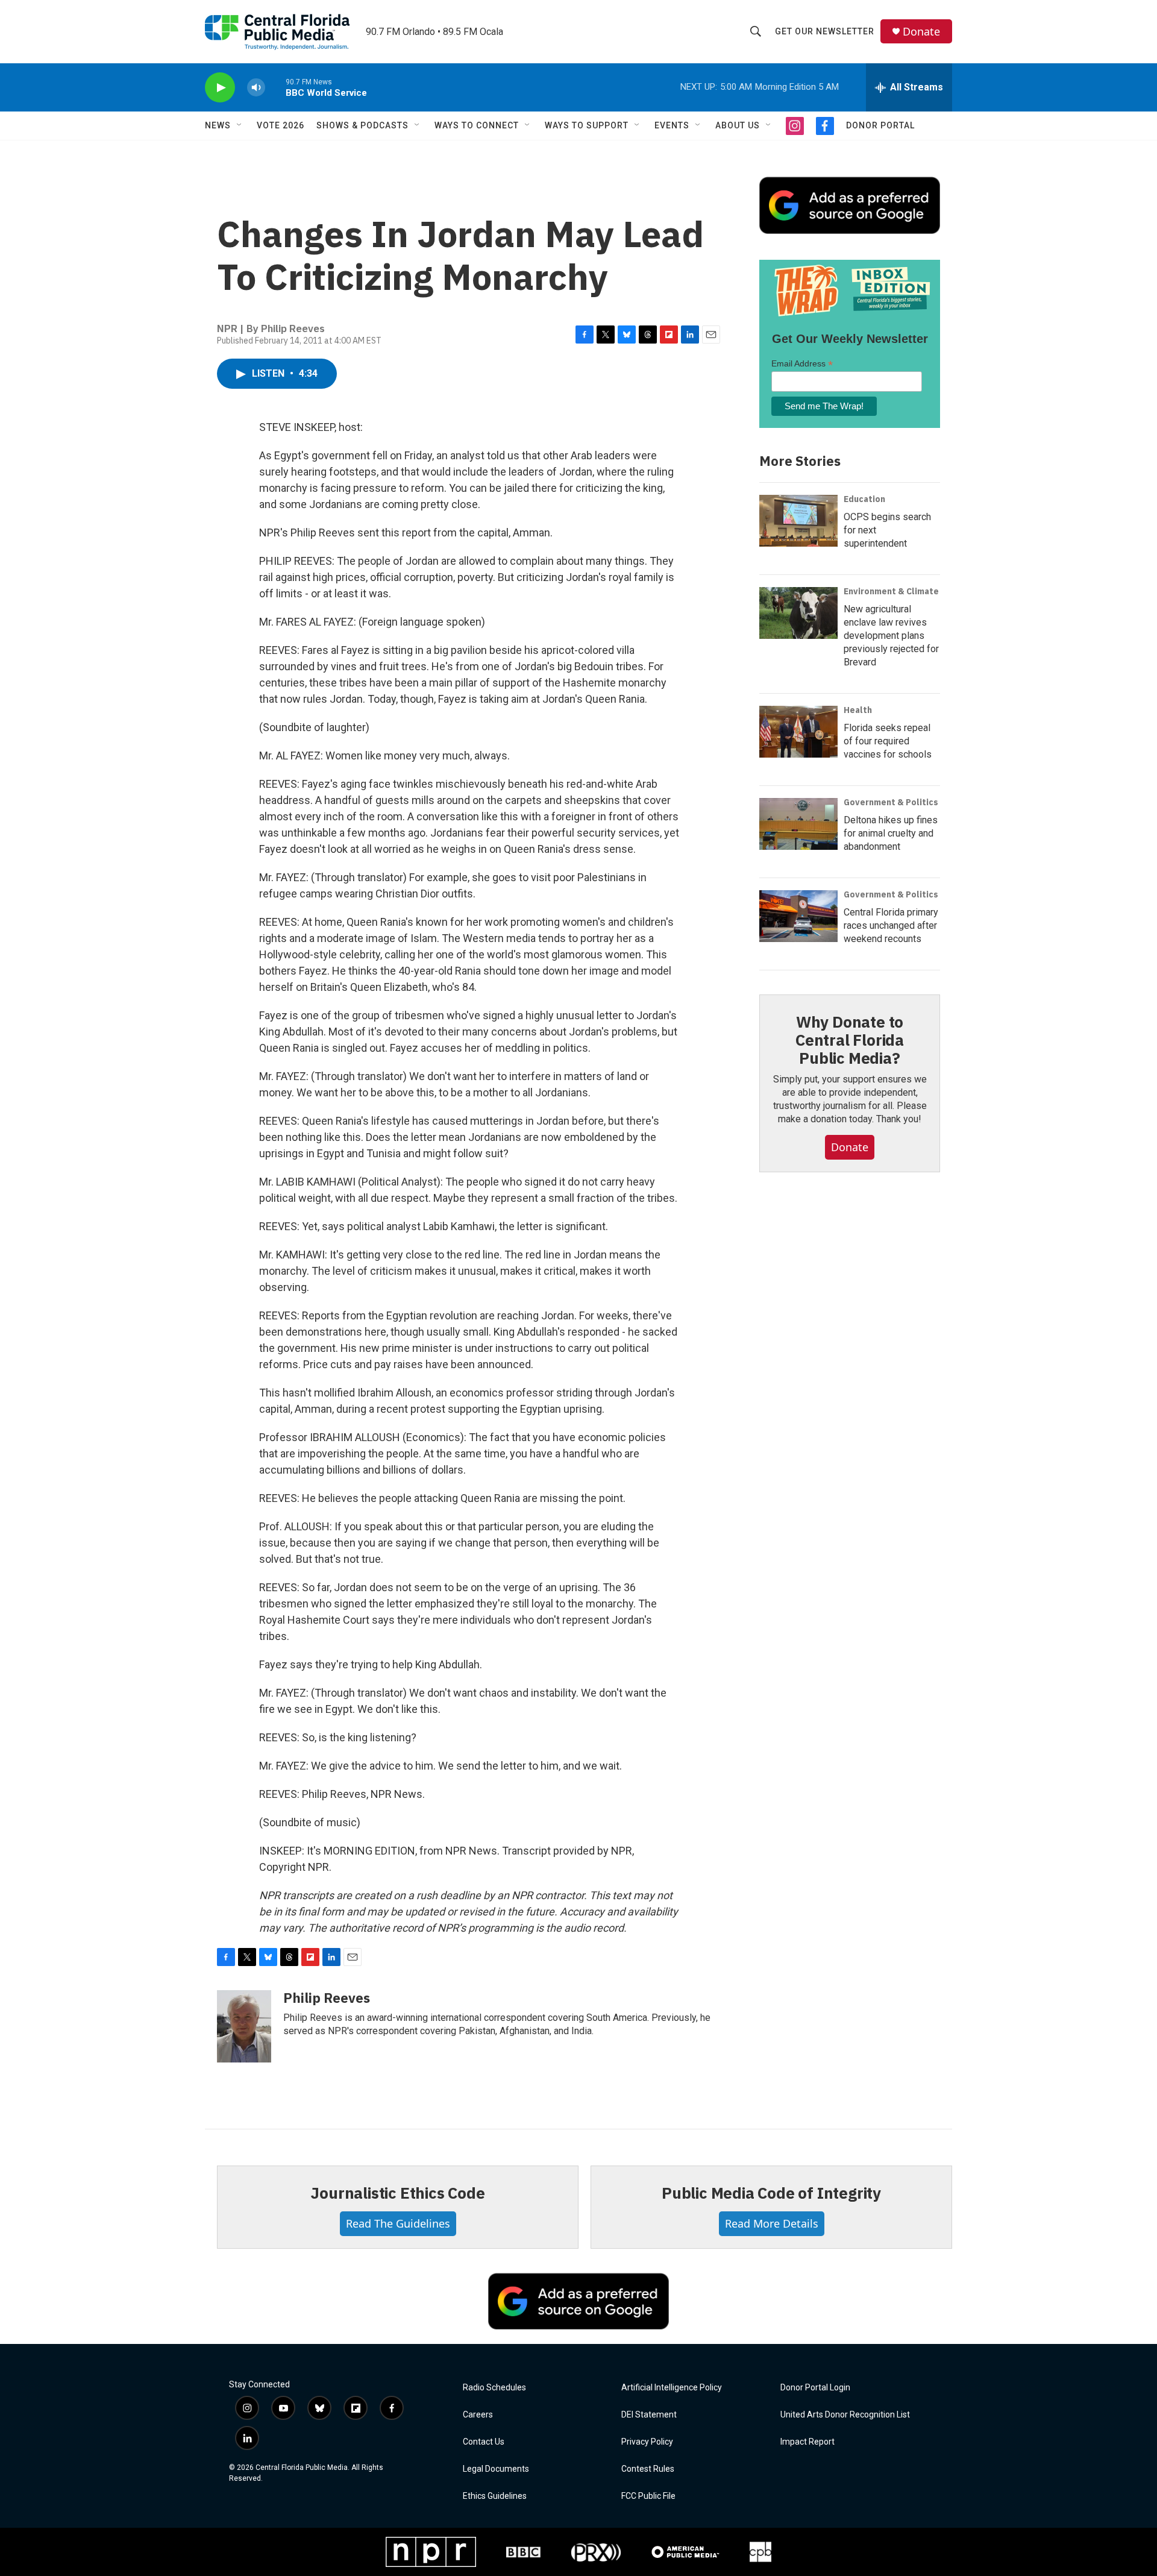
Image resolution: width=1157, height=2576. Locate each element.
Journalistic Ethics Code (397, 2193)
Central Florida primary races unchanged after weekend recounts (891, 925)
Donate (921, 32)
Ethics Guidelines (495, 2496)
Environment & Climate (891, 591)
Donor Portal (880, 125)
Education (864, 499)
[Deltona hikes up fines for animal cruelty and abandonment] (798, 824)
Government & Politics (891, 802)
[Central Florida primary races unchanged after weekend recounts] (798, 916)
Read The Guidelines (398, 2223)
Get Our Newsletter (825, 31)
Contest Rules (648, 2469)
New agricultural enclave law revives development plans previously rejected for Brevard (891, 636)
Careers (478, 2415)
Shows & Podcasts (362, 125)
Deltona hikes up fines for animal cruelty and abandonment (891, 833)
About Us (738, 125)
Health (858, 710)
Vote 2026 (281, 125)
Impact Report (807, 2442)
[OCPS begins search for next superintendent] (798, 521)
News (218, 125)
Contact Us (484, 2442)
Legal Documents (496, 2469)
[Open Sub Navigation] (240, 125)
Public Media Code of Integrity (771, 2193)
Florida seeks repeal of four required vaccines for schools (888, 741)
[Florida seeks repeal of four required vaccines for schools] (798, 732)
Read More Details (772, 2223)
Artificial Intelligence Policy (672, 2388)
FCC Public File (648, 2496)
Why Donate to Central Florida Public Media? (850, 1040)
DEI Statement (649, 2415)
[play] (220, 88)
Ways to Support (587, 125)
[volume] (256, 88)
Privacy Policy (647, 2442)
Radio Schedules (494, 2388)
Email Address (802, 364)
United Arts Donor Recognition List (845, 2415)
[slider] (275, 87)
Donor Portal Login (815, 2388)
